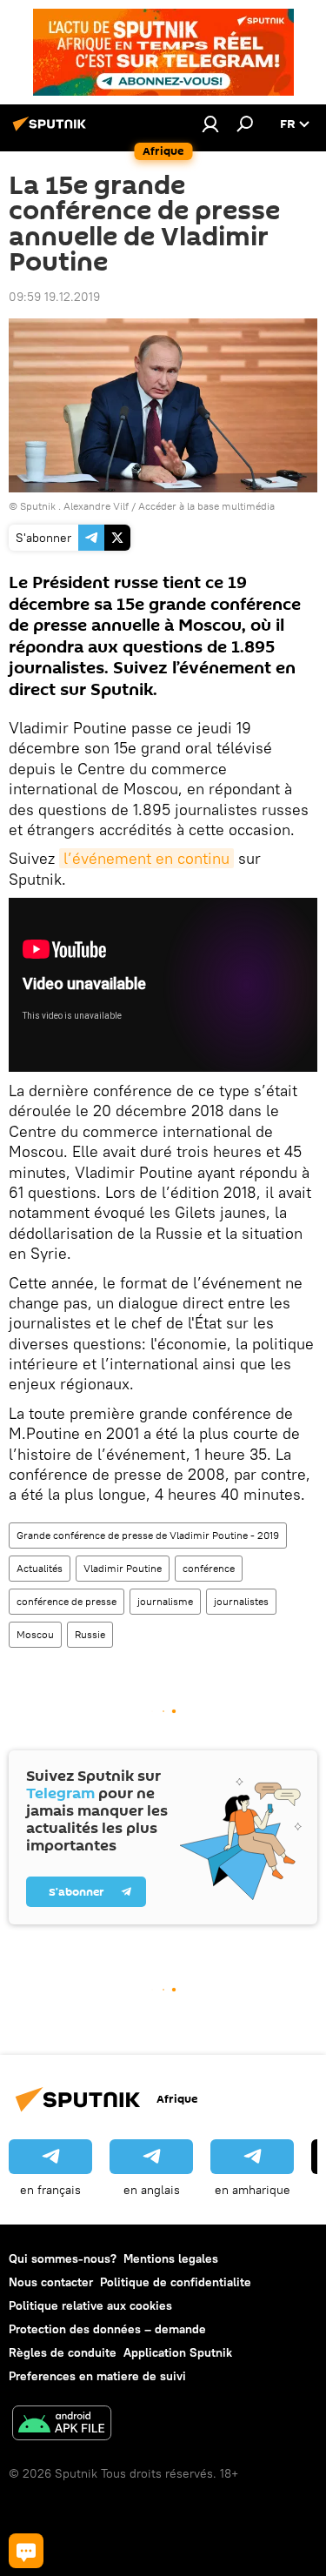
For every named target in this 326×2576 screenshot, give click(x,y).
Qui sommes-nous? (63, 2258)
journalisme (165, 1601)
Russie (90, 1634)
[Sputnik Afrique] (52, 130)
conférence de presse (67, 1601)
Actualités (40, 1568)
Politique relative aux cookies (90, 2305)
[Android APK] (62, 2425)
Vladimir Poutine (123, 1568)
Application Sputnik (178, 2352)
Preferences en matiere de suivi (97, 2376)
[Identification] (210, 124)
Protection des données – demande (107, 2329)
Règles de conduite (63, 2352)
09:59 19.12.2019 (54, 297)
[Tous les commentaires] (26, 2551)
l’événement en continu (146, 858)
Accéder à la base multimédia (206, 506)
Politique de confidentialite (176, 2282)
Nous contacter (51, 2282)
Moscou (35, 1634)
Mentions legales (171, 2258)
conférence (209, 1568)
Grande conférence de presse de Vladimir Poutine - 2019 (148, 1535)
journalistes (241, 1601)
